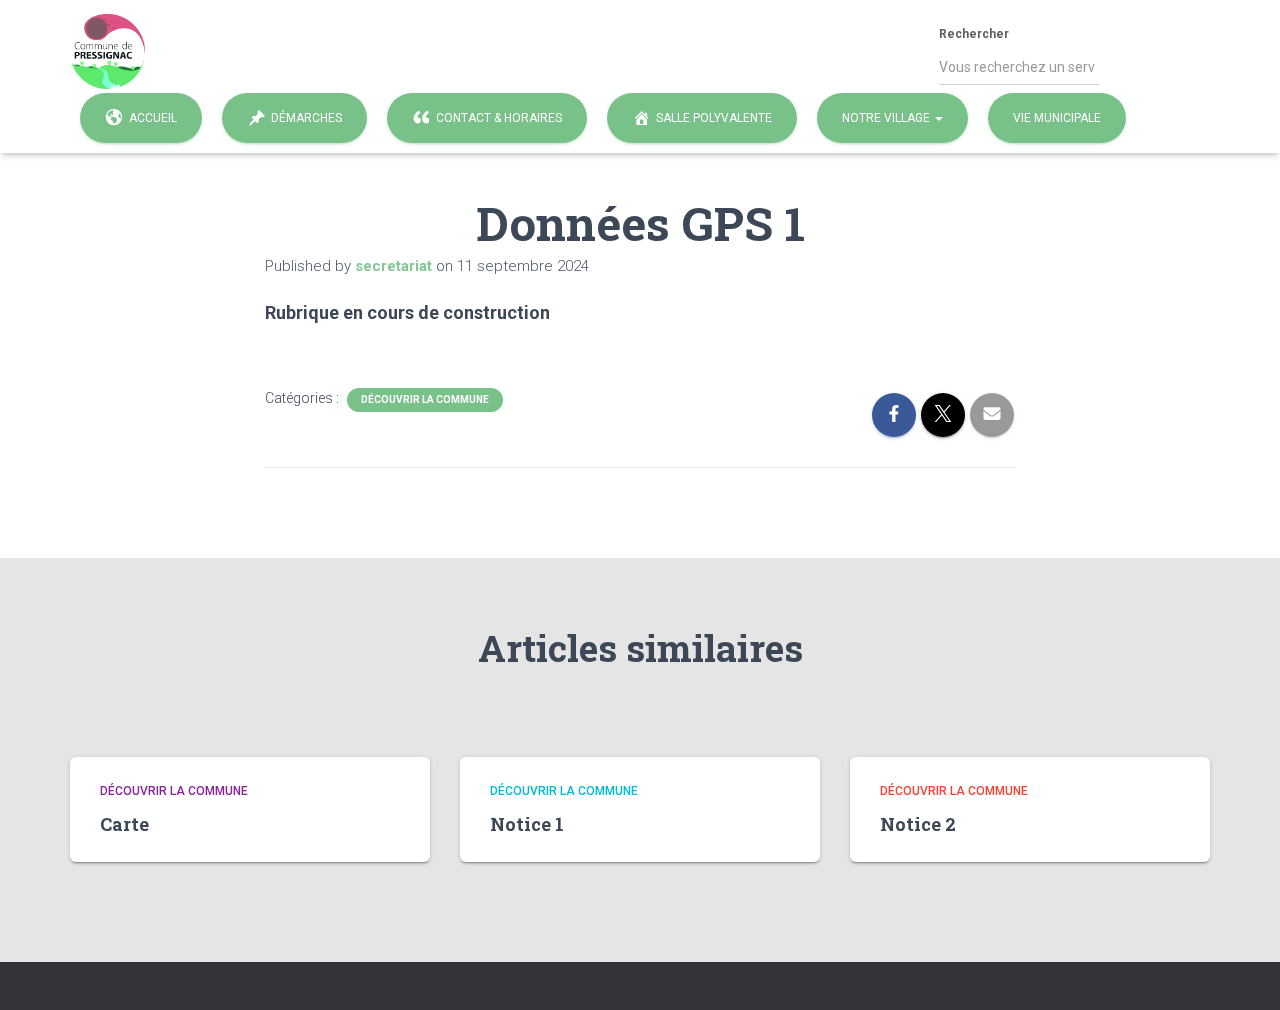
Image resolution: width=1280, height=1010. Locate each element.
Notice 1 (527, 824)
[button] (938, 118)
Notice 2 (918, 824)
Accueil (153, 118)
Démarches (306, 118)
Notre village (887, 118)
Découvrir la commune (425, 399)
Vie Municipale (1057, 118)
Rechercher (974, 34)
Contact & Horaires (499, 118)
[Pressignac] (107, 51)
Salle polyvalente (714, 118)
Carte (124, 824)
